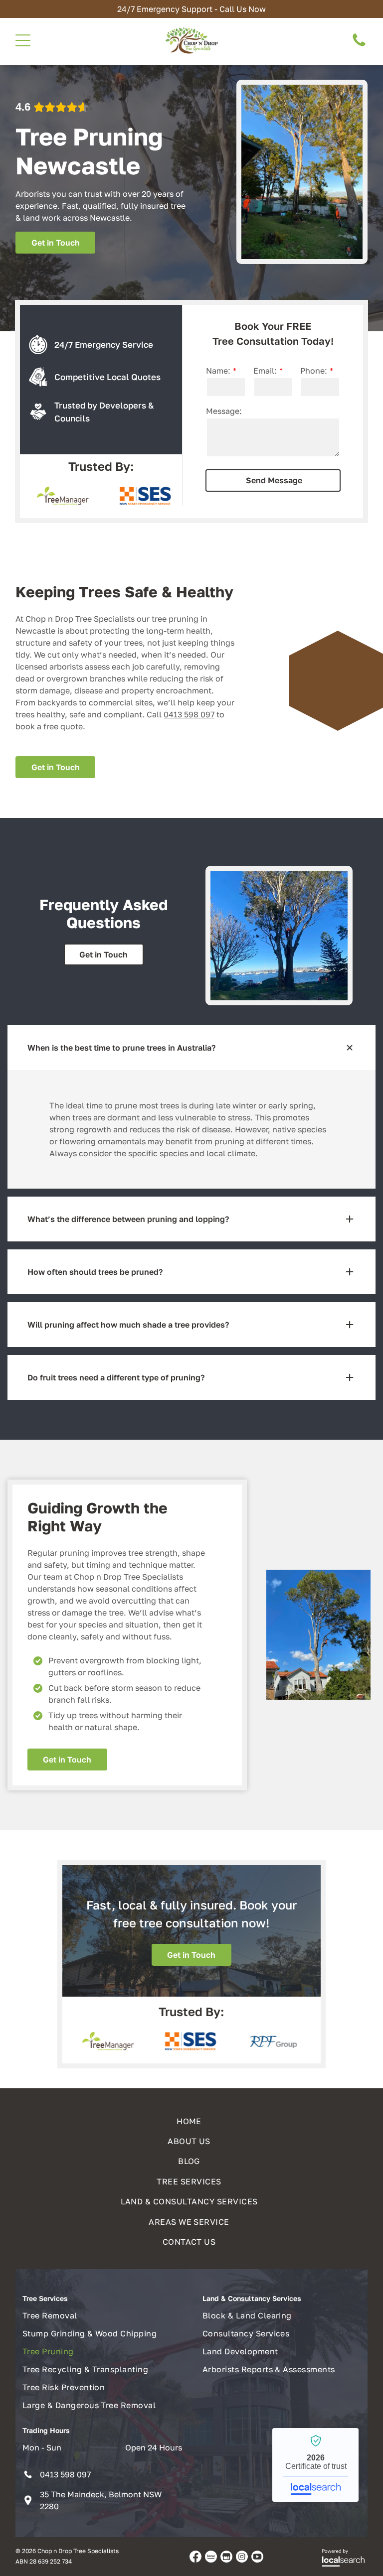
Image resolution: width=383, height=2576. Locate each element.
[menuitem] (191, 2118)
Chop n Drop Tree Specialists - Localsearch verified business (315, 2465)
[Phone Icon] (359, 45)
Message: (224, 411)
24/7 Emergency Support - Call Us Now (191, 9)
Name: (218, 371)
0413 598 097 (189, 714)
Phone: (314, 371)
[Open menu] (23, 40)
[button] (191, 1048)
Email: (265, 371)
